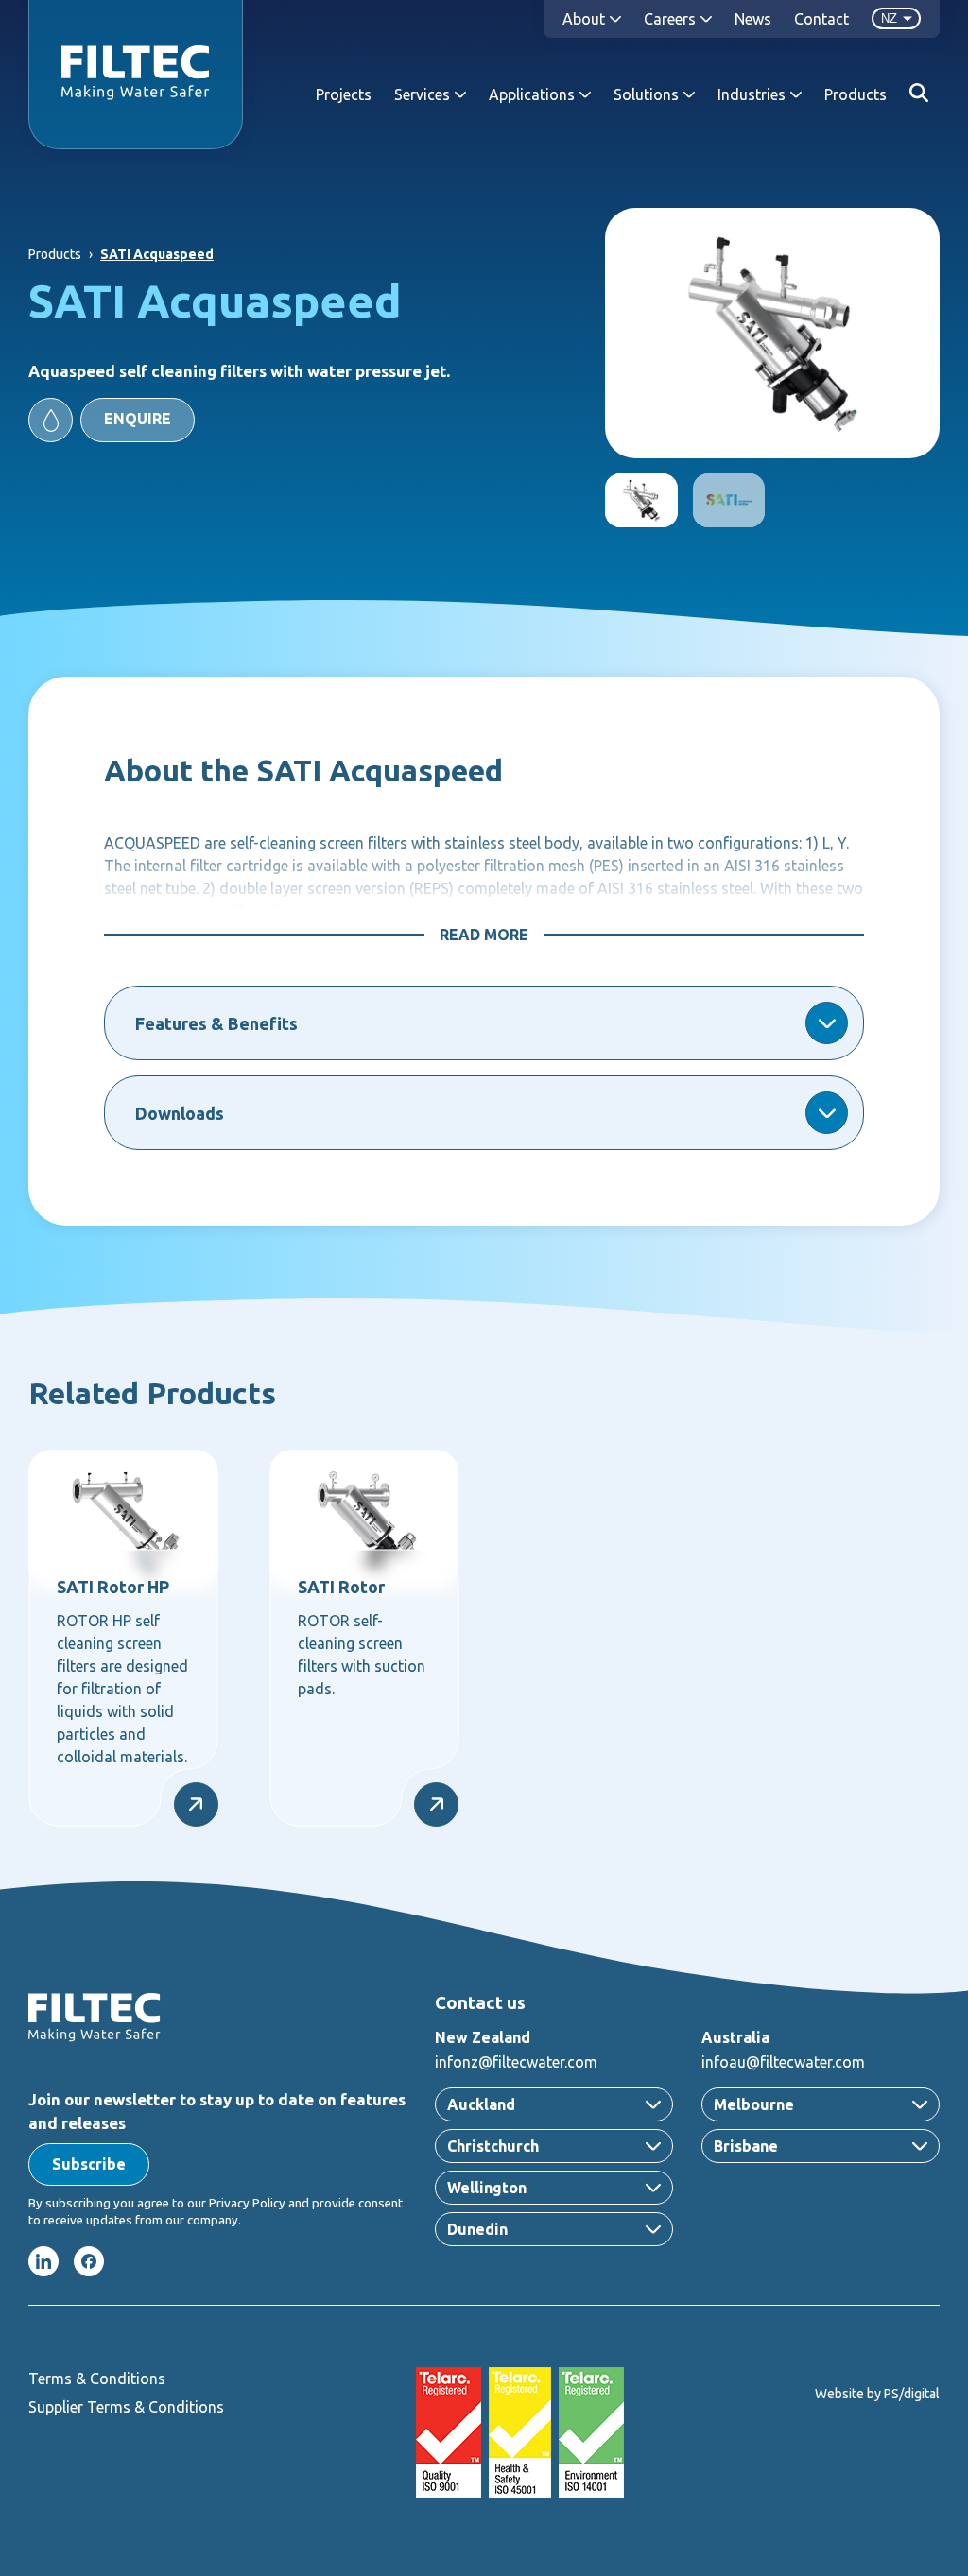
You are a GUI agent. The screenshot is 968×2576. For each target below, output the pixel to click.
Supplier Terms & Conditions (126, 2407)
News (753, 19)
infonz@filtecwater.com (516, 2062)
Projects (344, 94)
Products (856, 94)
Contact (821, 19)
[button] (112, 420)
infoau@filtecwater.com (783, 2062)
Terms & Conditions (97, 2379)
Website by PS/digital (877, 2394)
